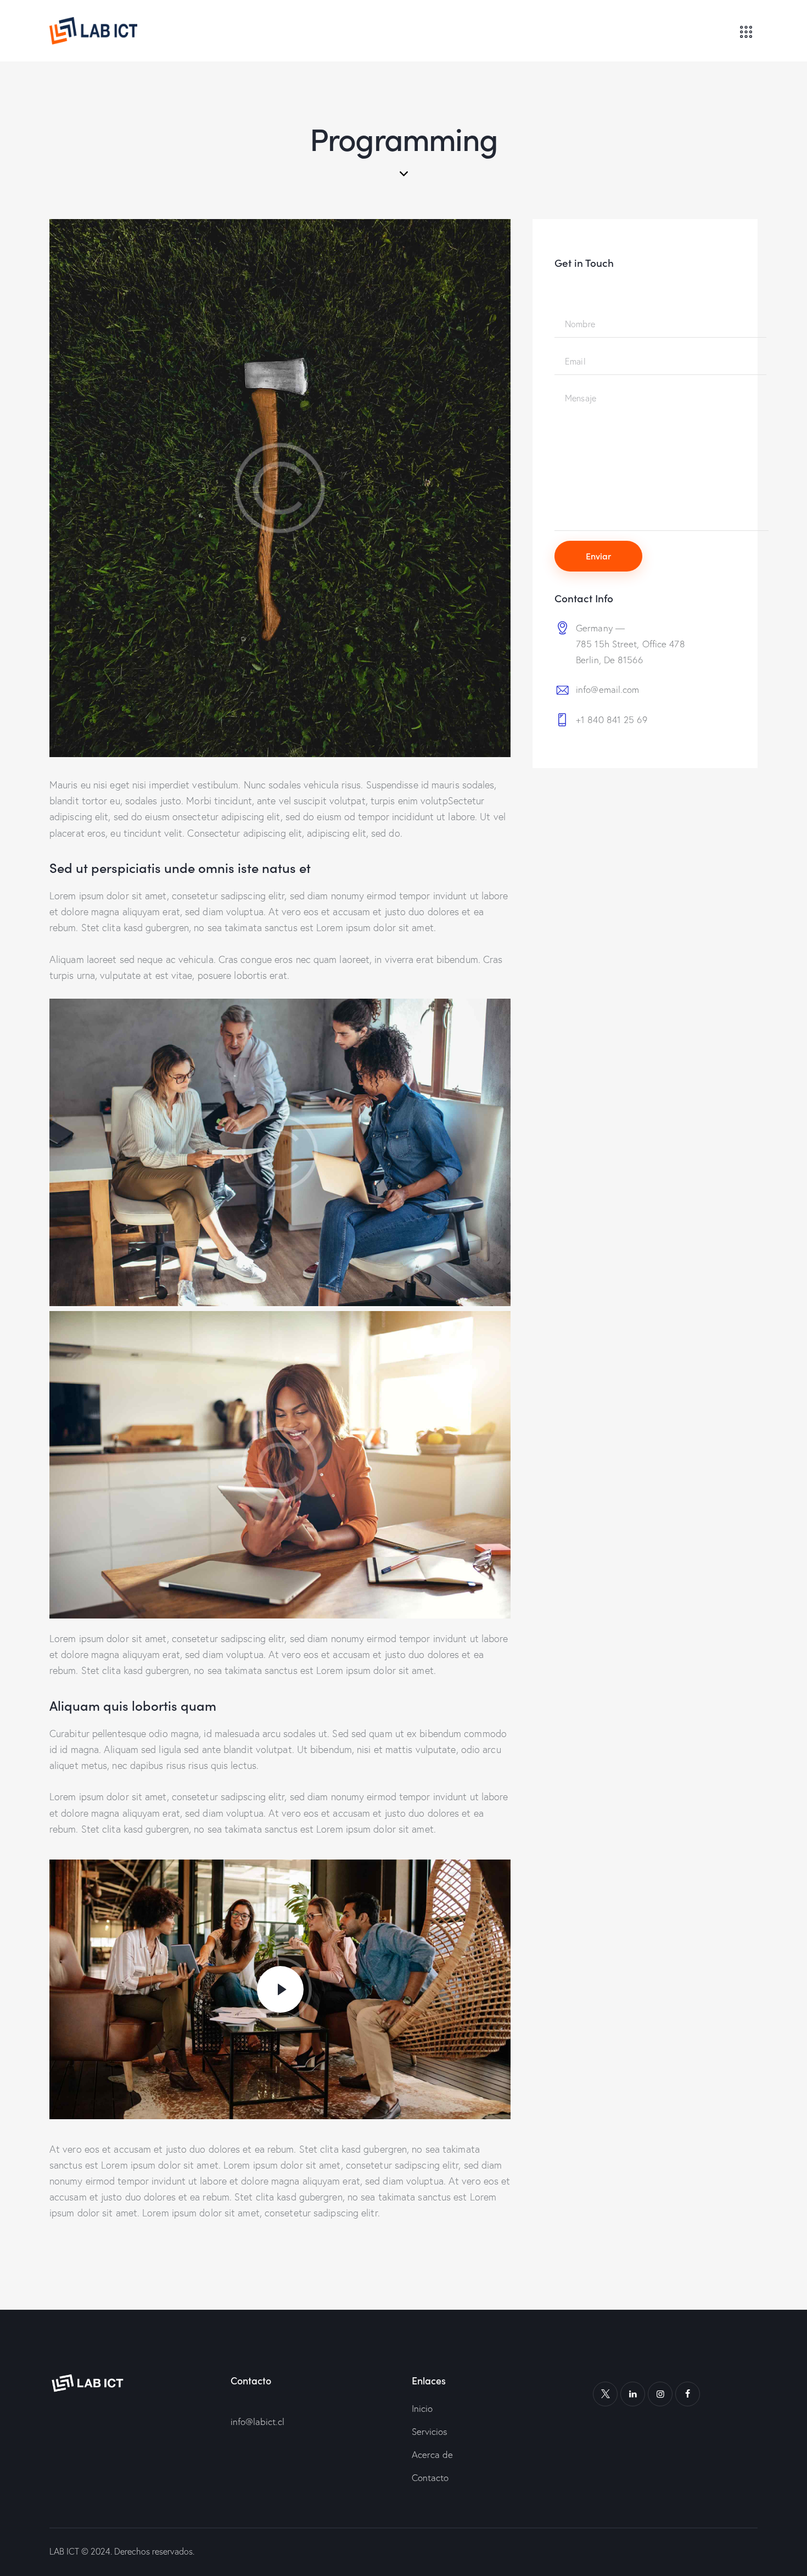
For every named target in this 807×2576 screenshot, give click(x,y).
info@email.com (607, 689)
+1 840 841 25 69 (612, 719)
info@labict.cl (257, 2421)
